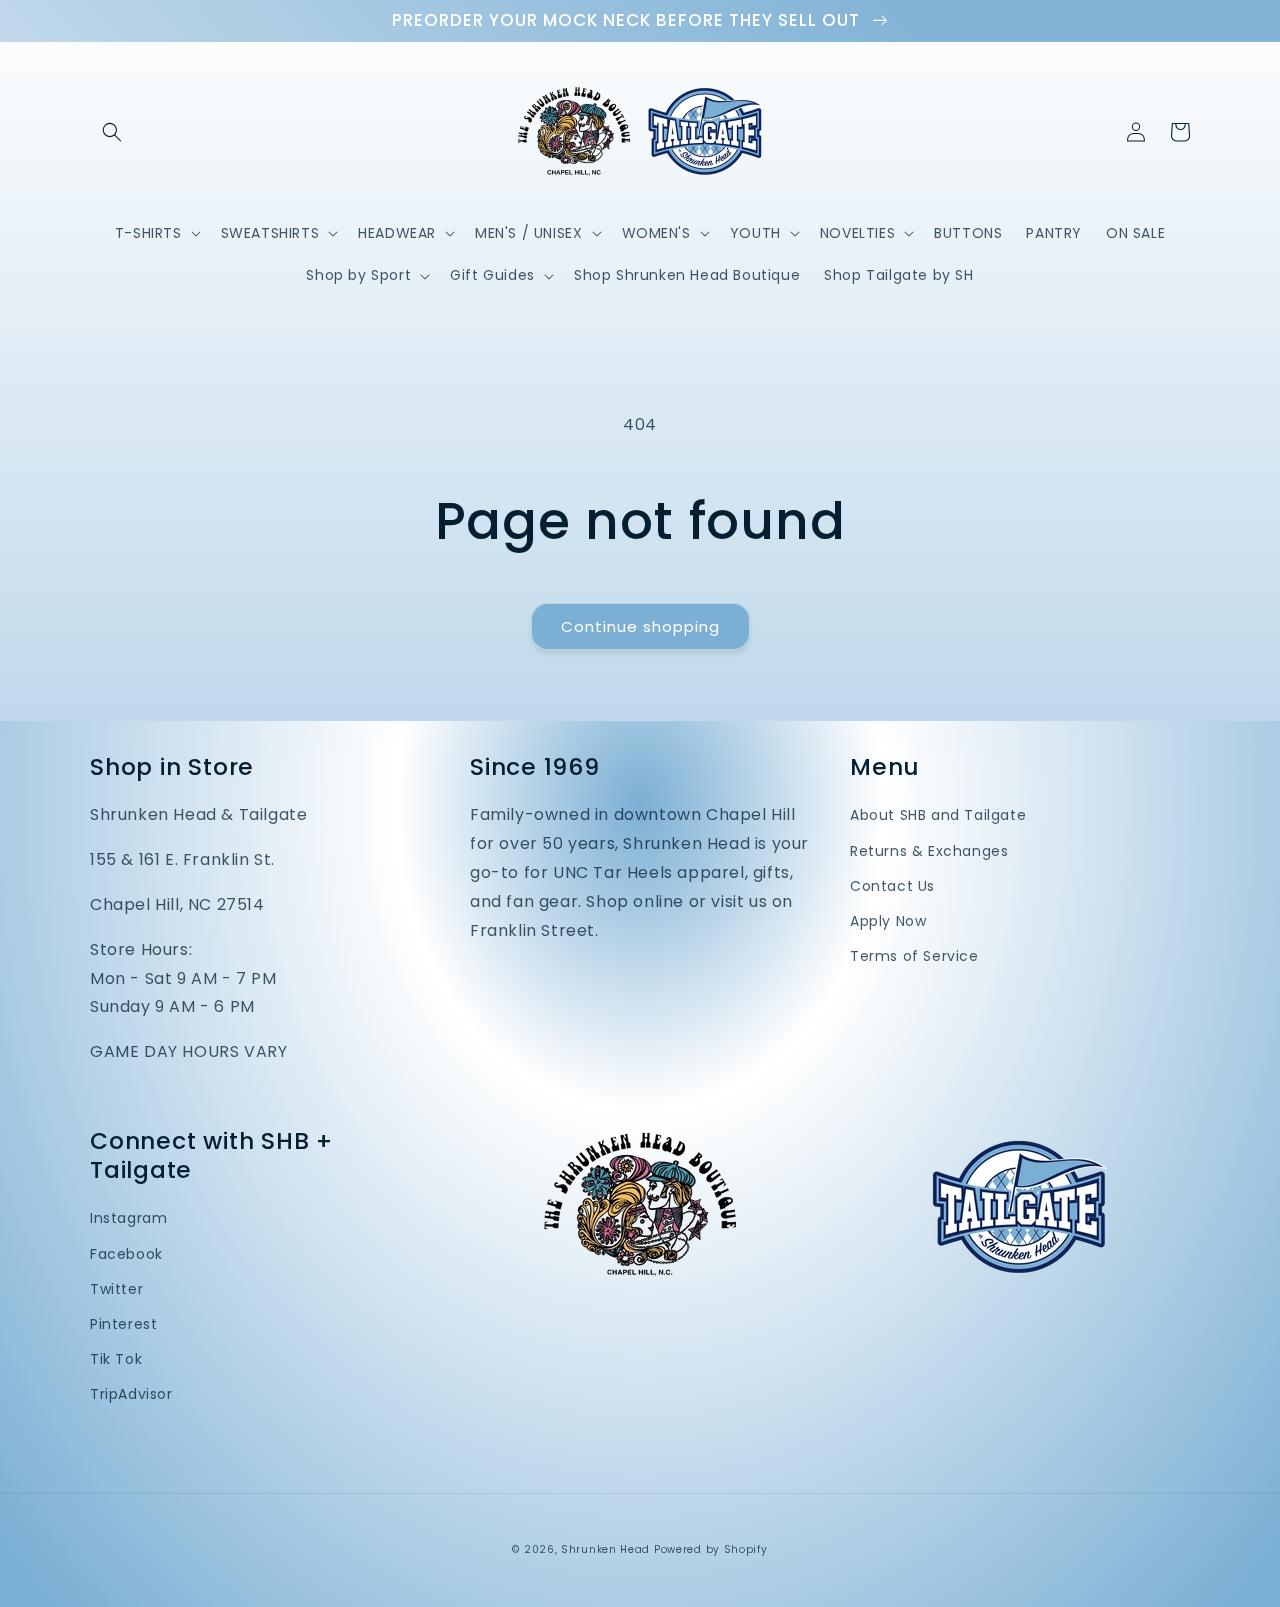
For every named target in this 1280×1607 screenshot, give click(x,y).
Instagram (128, 1218)
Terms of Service (914, 956)
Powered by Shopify (711, 1549)
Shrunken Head (605, 1549)
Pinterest (123, 1324)
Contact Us (892, 886)
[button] (112, 132)
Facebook (126, 1254)
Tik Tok (116, 1359)
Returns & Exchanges (929, 851)
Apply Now (888, 921)
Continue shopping (640, 626)
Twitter (116, 1289)
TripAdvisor (131, 1394)
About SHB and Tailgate (938, 815)
